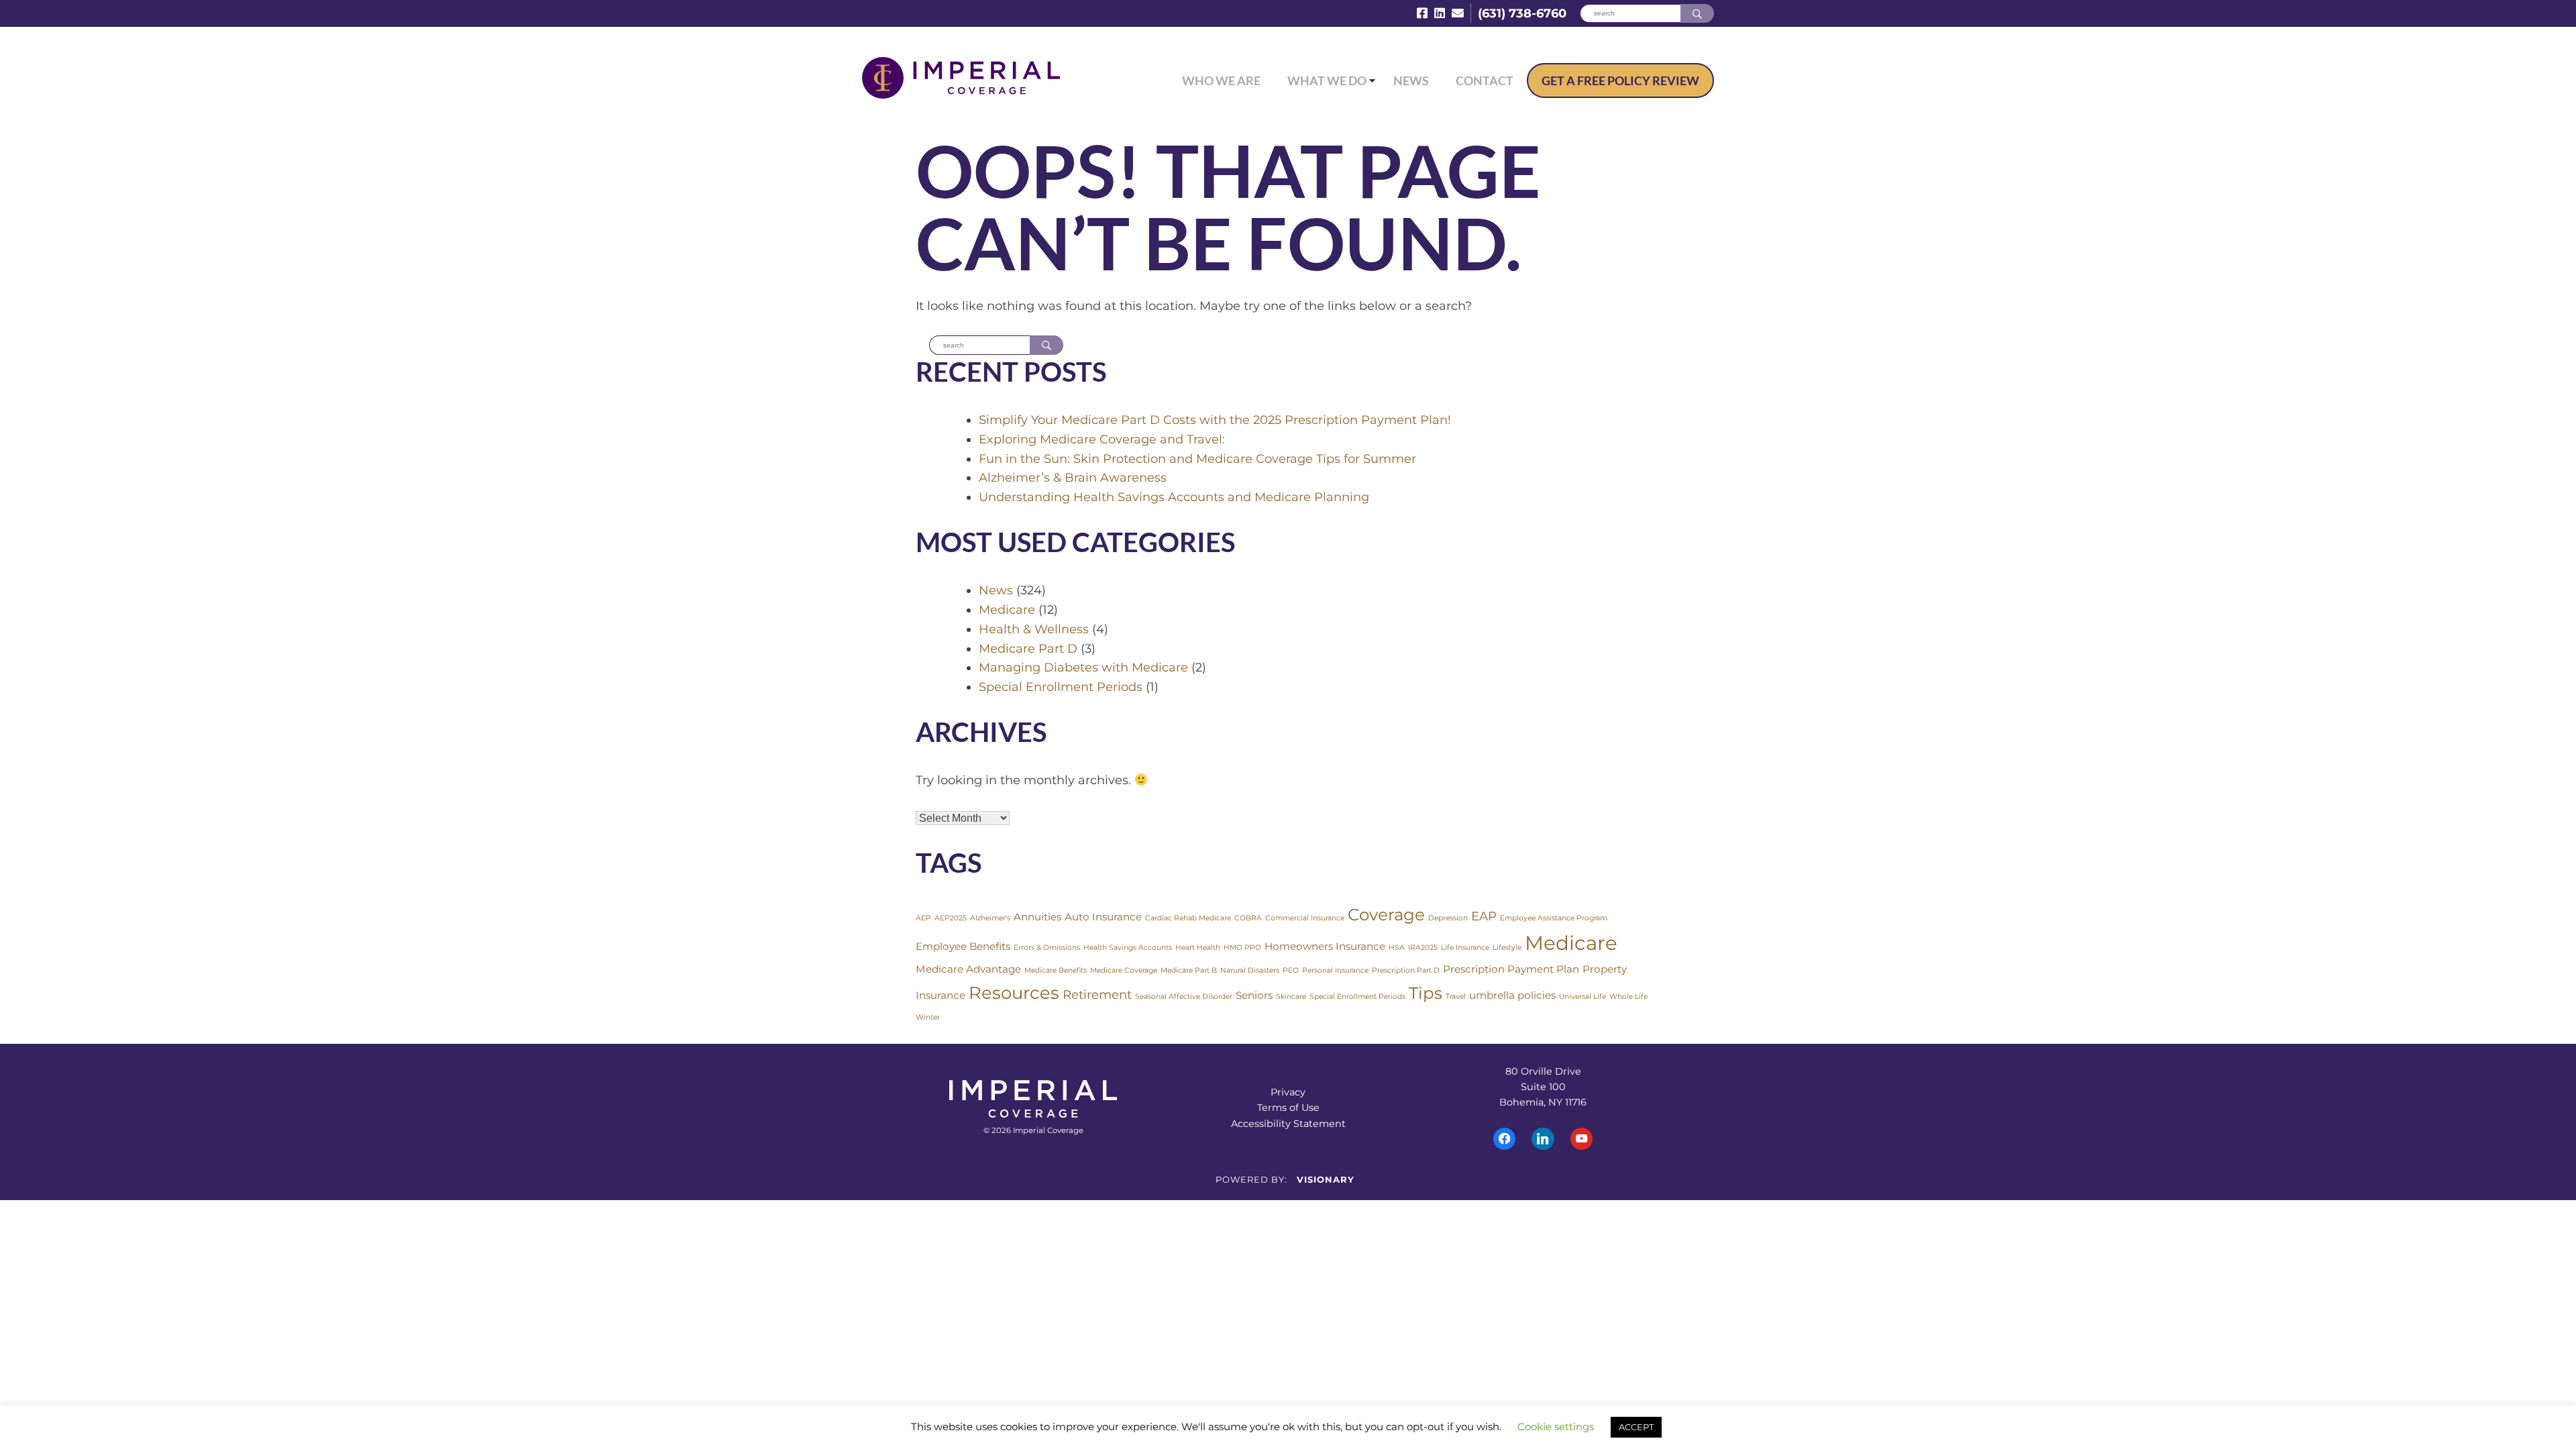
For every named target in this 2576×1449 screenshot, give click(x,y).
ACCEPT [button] (1636, 1427)
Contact (1485, 80)
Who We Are (1221, 80)
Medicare (1007, 610)
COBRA (1248, 918)
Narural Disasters (1250, 970)
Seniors (1254, 995)
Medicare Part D (1028, 649)
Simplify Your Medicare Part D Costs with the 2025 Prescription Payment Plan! (1215, 420)
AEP (923, 918)
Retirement (1097, 995)
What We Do (1327, 80)
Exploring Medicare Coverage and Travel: (1102, 439)
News (1411, 80)
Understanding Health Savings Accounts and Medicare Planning (1174, 497)
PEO (1291, 970)
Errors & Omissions (1047, 948)
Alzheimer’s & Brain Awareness (1073, 478)
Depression (1448, 918)
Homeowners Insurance (1325, 946)
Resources (1014, 992)
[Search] (1697, 14)
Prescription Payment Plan (1511, 969)
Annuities (1037, 917)
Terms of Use (1288, 1108)
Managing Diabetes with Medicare (1083, 667)
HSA (1397, 948)
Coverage (1386, 914)
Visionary (1326, 1179)
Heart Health (1198, 948)
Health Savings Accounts (1128, 948)
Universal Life (1582, 997)
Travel (1456, 997)
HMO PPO (1242, 948)
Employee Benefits (963, 946)
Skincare (1291, 997)
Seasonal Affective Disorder (1184, 997)
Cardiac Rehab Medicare (1188, 918)
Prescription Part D (1406, 970)
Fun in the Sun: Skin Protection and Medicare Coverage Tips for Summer (1197, 459)
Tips (1426, 993)
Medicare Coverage (1124, 970)
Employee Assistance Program (1554, 918)
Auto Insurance (1103, 917)
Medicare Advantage (968, 969)
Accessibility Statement (1288, 1124)
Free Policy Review (1620, 80)
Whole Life (1628, 997)
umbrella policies (1512, 995)
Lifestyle (1507, 948)
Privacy (1288, 1092)
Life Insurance (1465, 948)
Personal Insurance (1335, 970)
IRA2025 (1423, 948)
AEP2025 (951, 918)
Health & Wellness (1034, 629)
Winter (928, 1017)
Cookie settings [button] (1556, 1427)
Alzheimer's (990, 918)
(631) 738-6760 (1522, 13)
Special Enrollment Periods (1061, 687)
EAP (1484, 916)
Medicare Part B (1189, 970)
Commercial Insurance (1305, 918)
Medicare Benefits (1056, 970)
